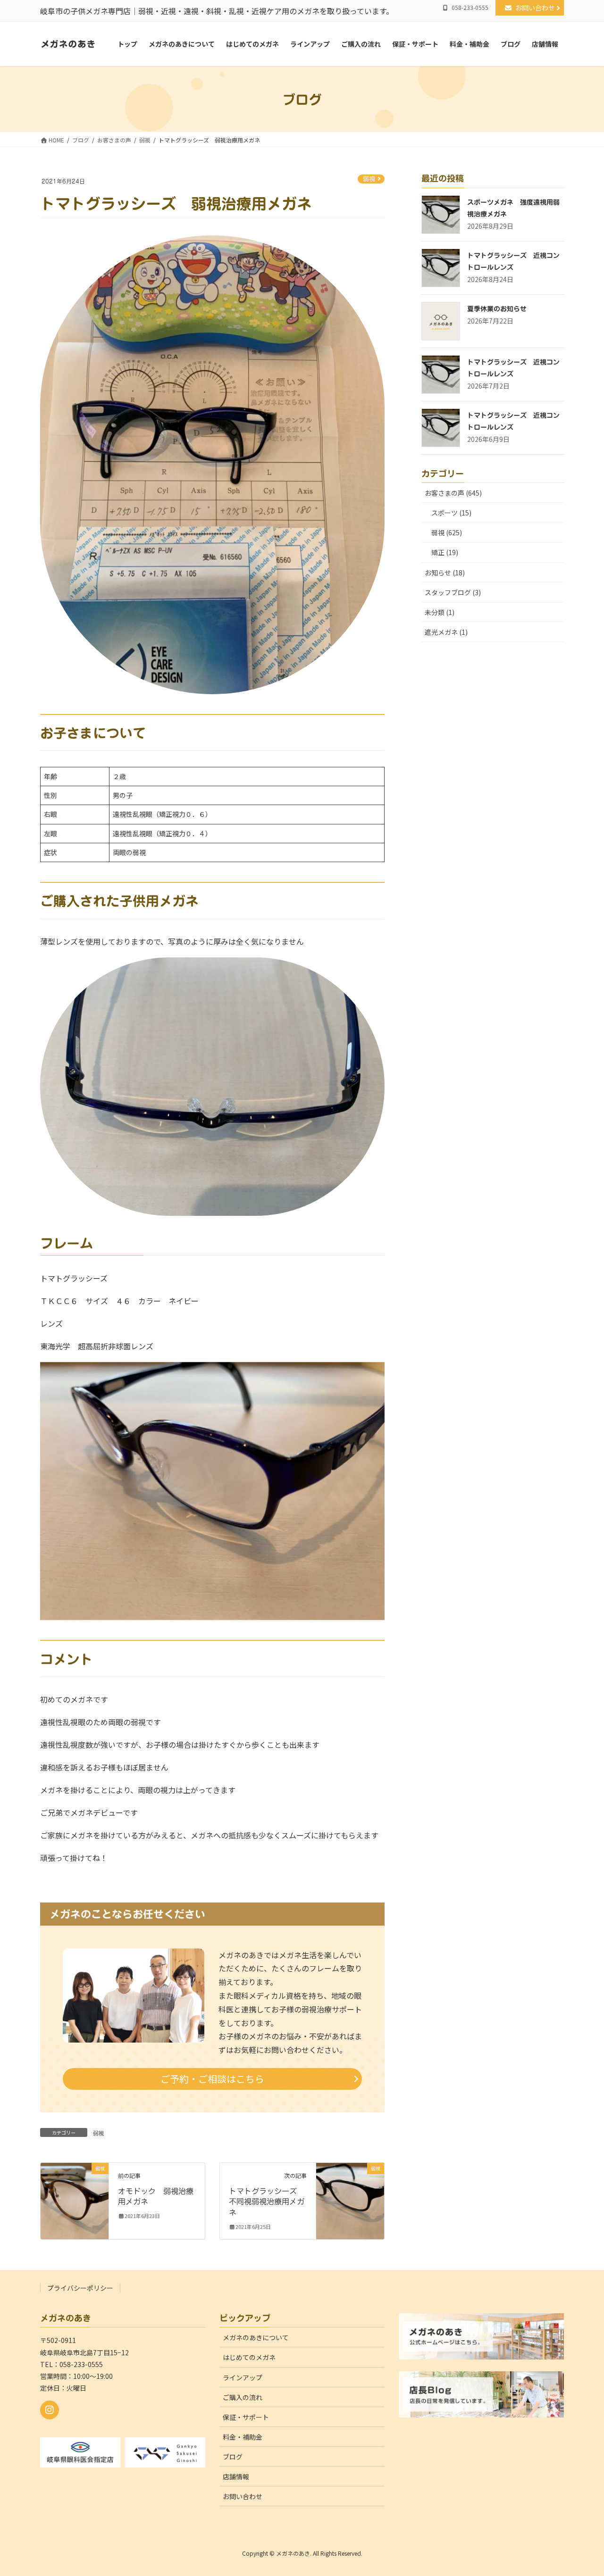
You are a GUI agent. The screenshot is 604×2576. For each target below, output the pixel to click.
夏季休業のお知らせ (497, 309)
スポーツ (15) (451, 513)
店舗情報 (236, 2476)
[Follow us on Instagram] (50, 2410)
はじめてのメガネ (249, 2357)
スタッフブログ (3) (453, 592)
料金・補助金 (243, 2437)
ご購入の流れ (243, 2397)
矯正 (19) (445, 552)
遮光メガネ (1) (446, 632)
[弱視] (75, 2197)
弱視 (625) (447, 532)
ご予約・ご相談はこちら (212, 2079)
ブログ (233, 2457)
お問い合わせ (538, 8)
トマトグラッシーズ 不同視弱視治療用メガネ (267, 2202)
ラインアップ (243, 2377)
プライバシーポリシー (80, 2288)
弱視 (369, 179)
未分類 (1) (440, 612)
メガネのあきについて (256, 2337)
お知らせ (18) (445, 573)
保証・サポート (246, 2417)
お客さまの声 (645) (453, 493)
